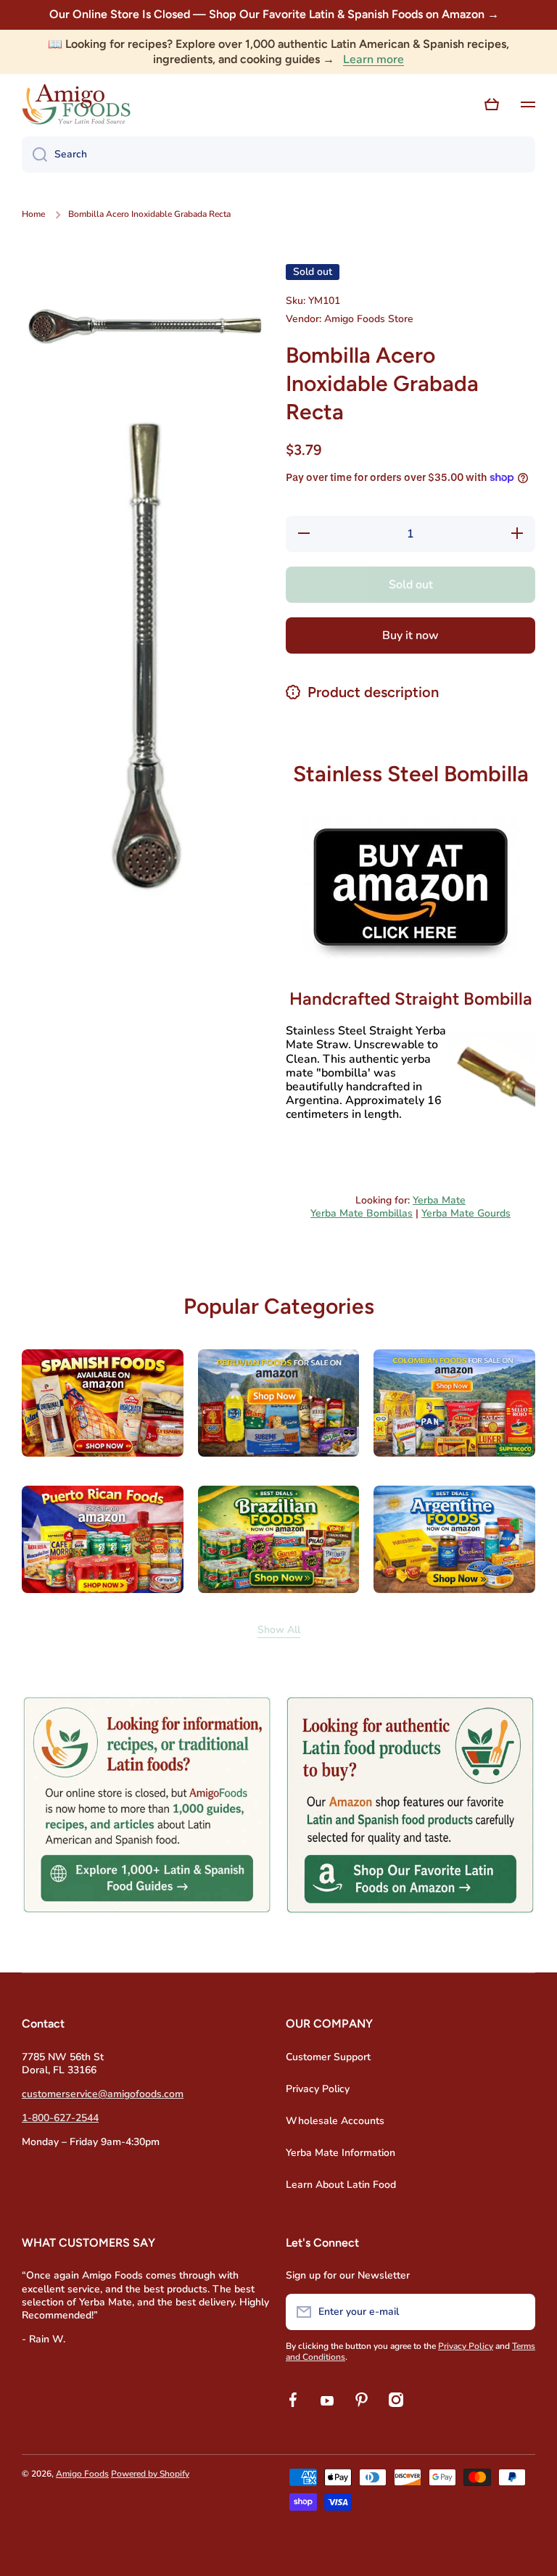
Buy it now (410, 635)
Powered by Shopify (150, 2474)
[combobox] (278, 155)
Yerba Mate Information (341, 2153)
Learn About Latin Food (341, 2185)
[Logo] (76, 104)
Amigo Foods (82, 2474)
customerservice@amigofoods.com (103, 2094)
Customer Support (328, 2057)
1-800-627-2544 (60, 2118)
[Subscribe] (517, 2312)
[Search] (34, 155)
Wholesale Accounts (335, 2121)
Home (33, 214)
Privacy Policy (318, 2089)
